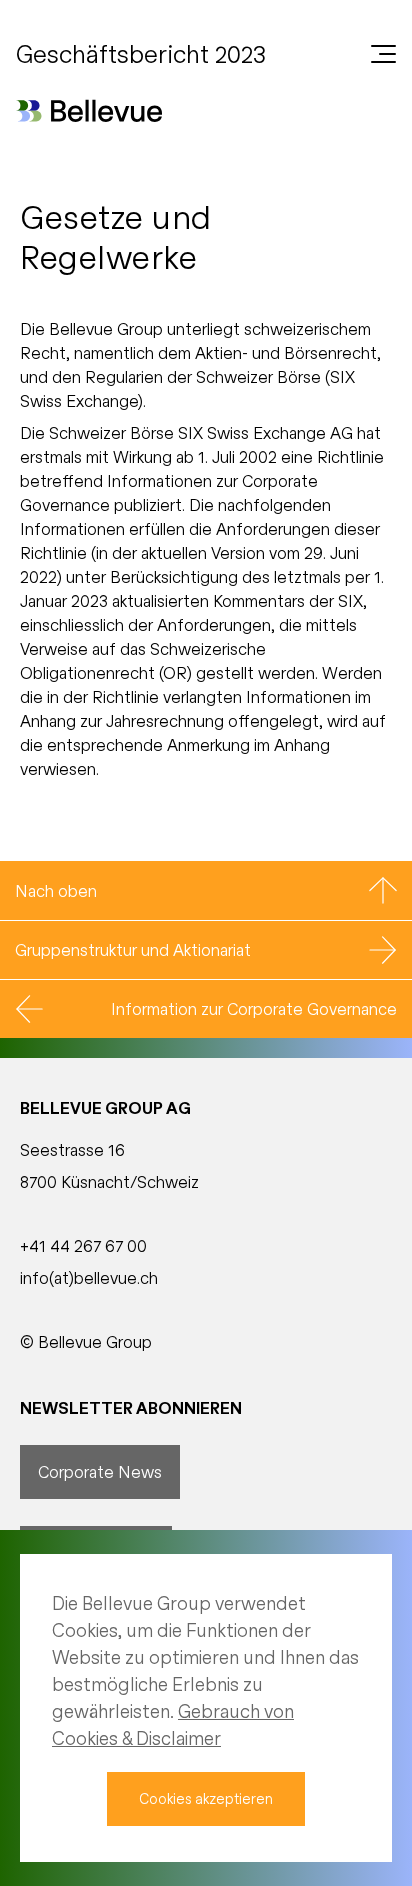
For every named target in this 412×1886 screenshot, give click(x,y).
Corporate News (100, 1471)
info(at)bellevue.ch (89, 1277)
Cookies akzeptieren (206, 1798)
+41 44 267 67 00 (83, 1245)
